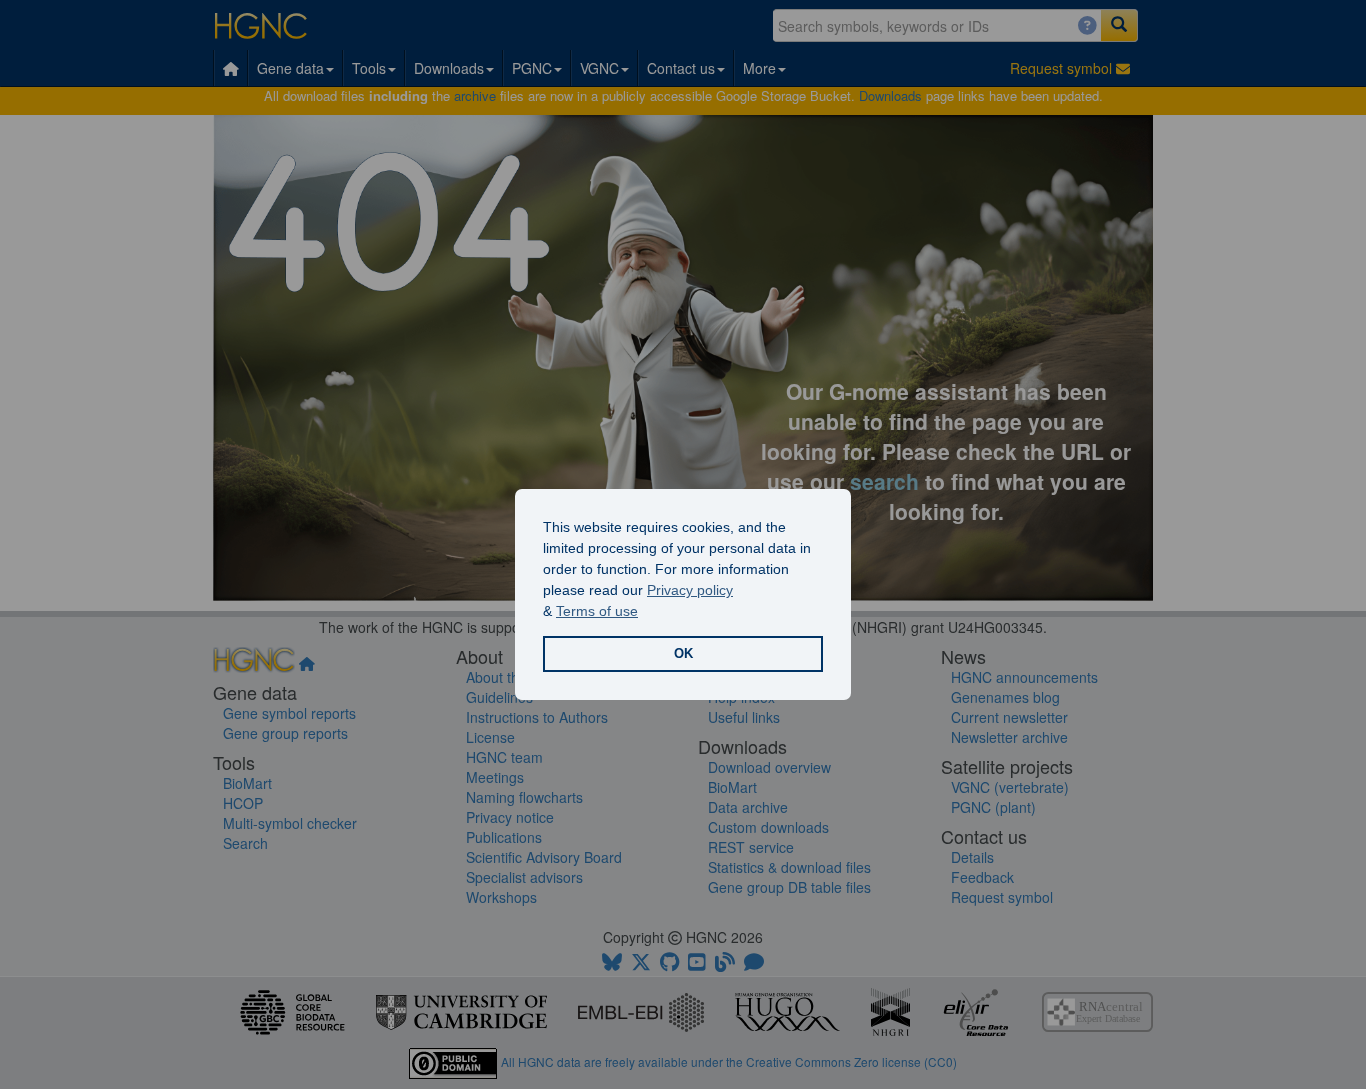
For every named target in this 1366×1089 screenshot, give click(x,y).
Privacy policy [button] (690, 590)
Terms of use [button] (597, 611)
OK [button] (683, 654)
